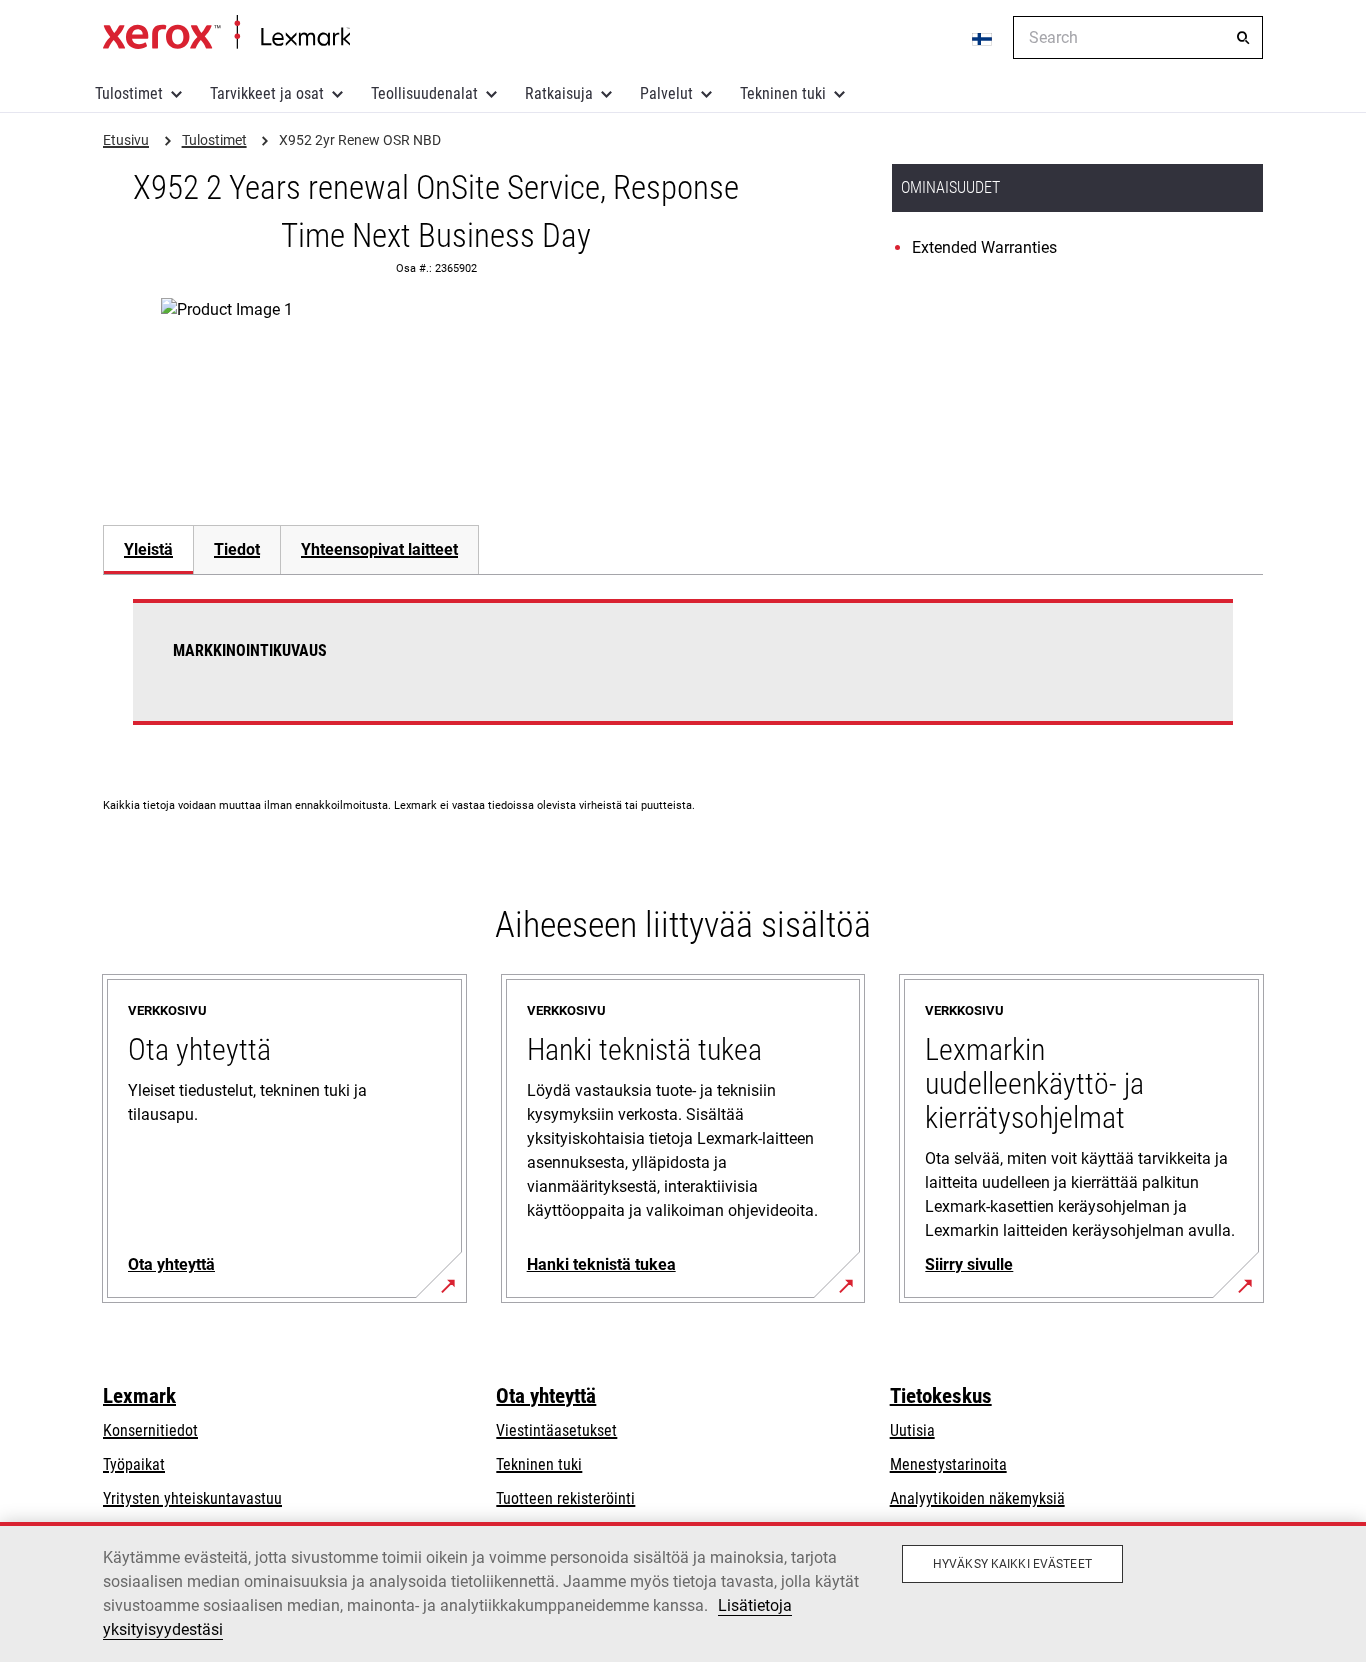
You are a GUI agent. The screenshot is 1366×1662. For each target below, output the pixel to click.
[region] (683, 1592)
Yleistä (148, 549)
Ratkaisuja (559, 93)
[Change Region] (983, 38)
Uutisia (912, 1430)
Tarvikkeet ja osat (267, 93)
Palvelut (666, 93)
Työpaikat (134, 1464)
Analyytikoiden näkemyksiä (977, 1498)
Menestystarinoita (948, 1464)
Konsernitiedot (150, 1430)
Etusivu (226, 33)
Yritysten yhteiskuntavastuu (192, 1498)
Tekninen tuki (783, 93)
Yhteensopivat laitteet (379, 549)
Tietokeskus (941, 1396)
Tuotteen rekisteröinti (565, 1498)
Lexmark (139, 1396)
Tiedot (237, 549)
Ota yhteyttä (546, 1396)
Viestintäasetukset (556, 1430)
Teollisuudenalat (424, 93)
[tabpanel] (683, 674)
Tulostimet (129, 93)
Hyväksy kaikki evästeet (1012, 1564)
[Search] (1243, 38)
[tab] (148, 549)
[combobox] (1138, 37)
